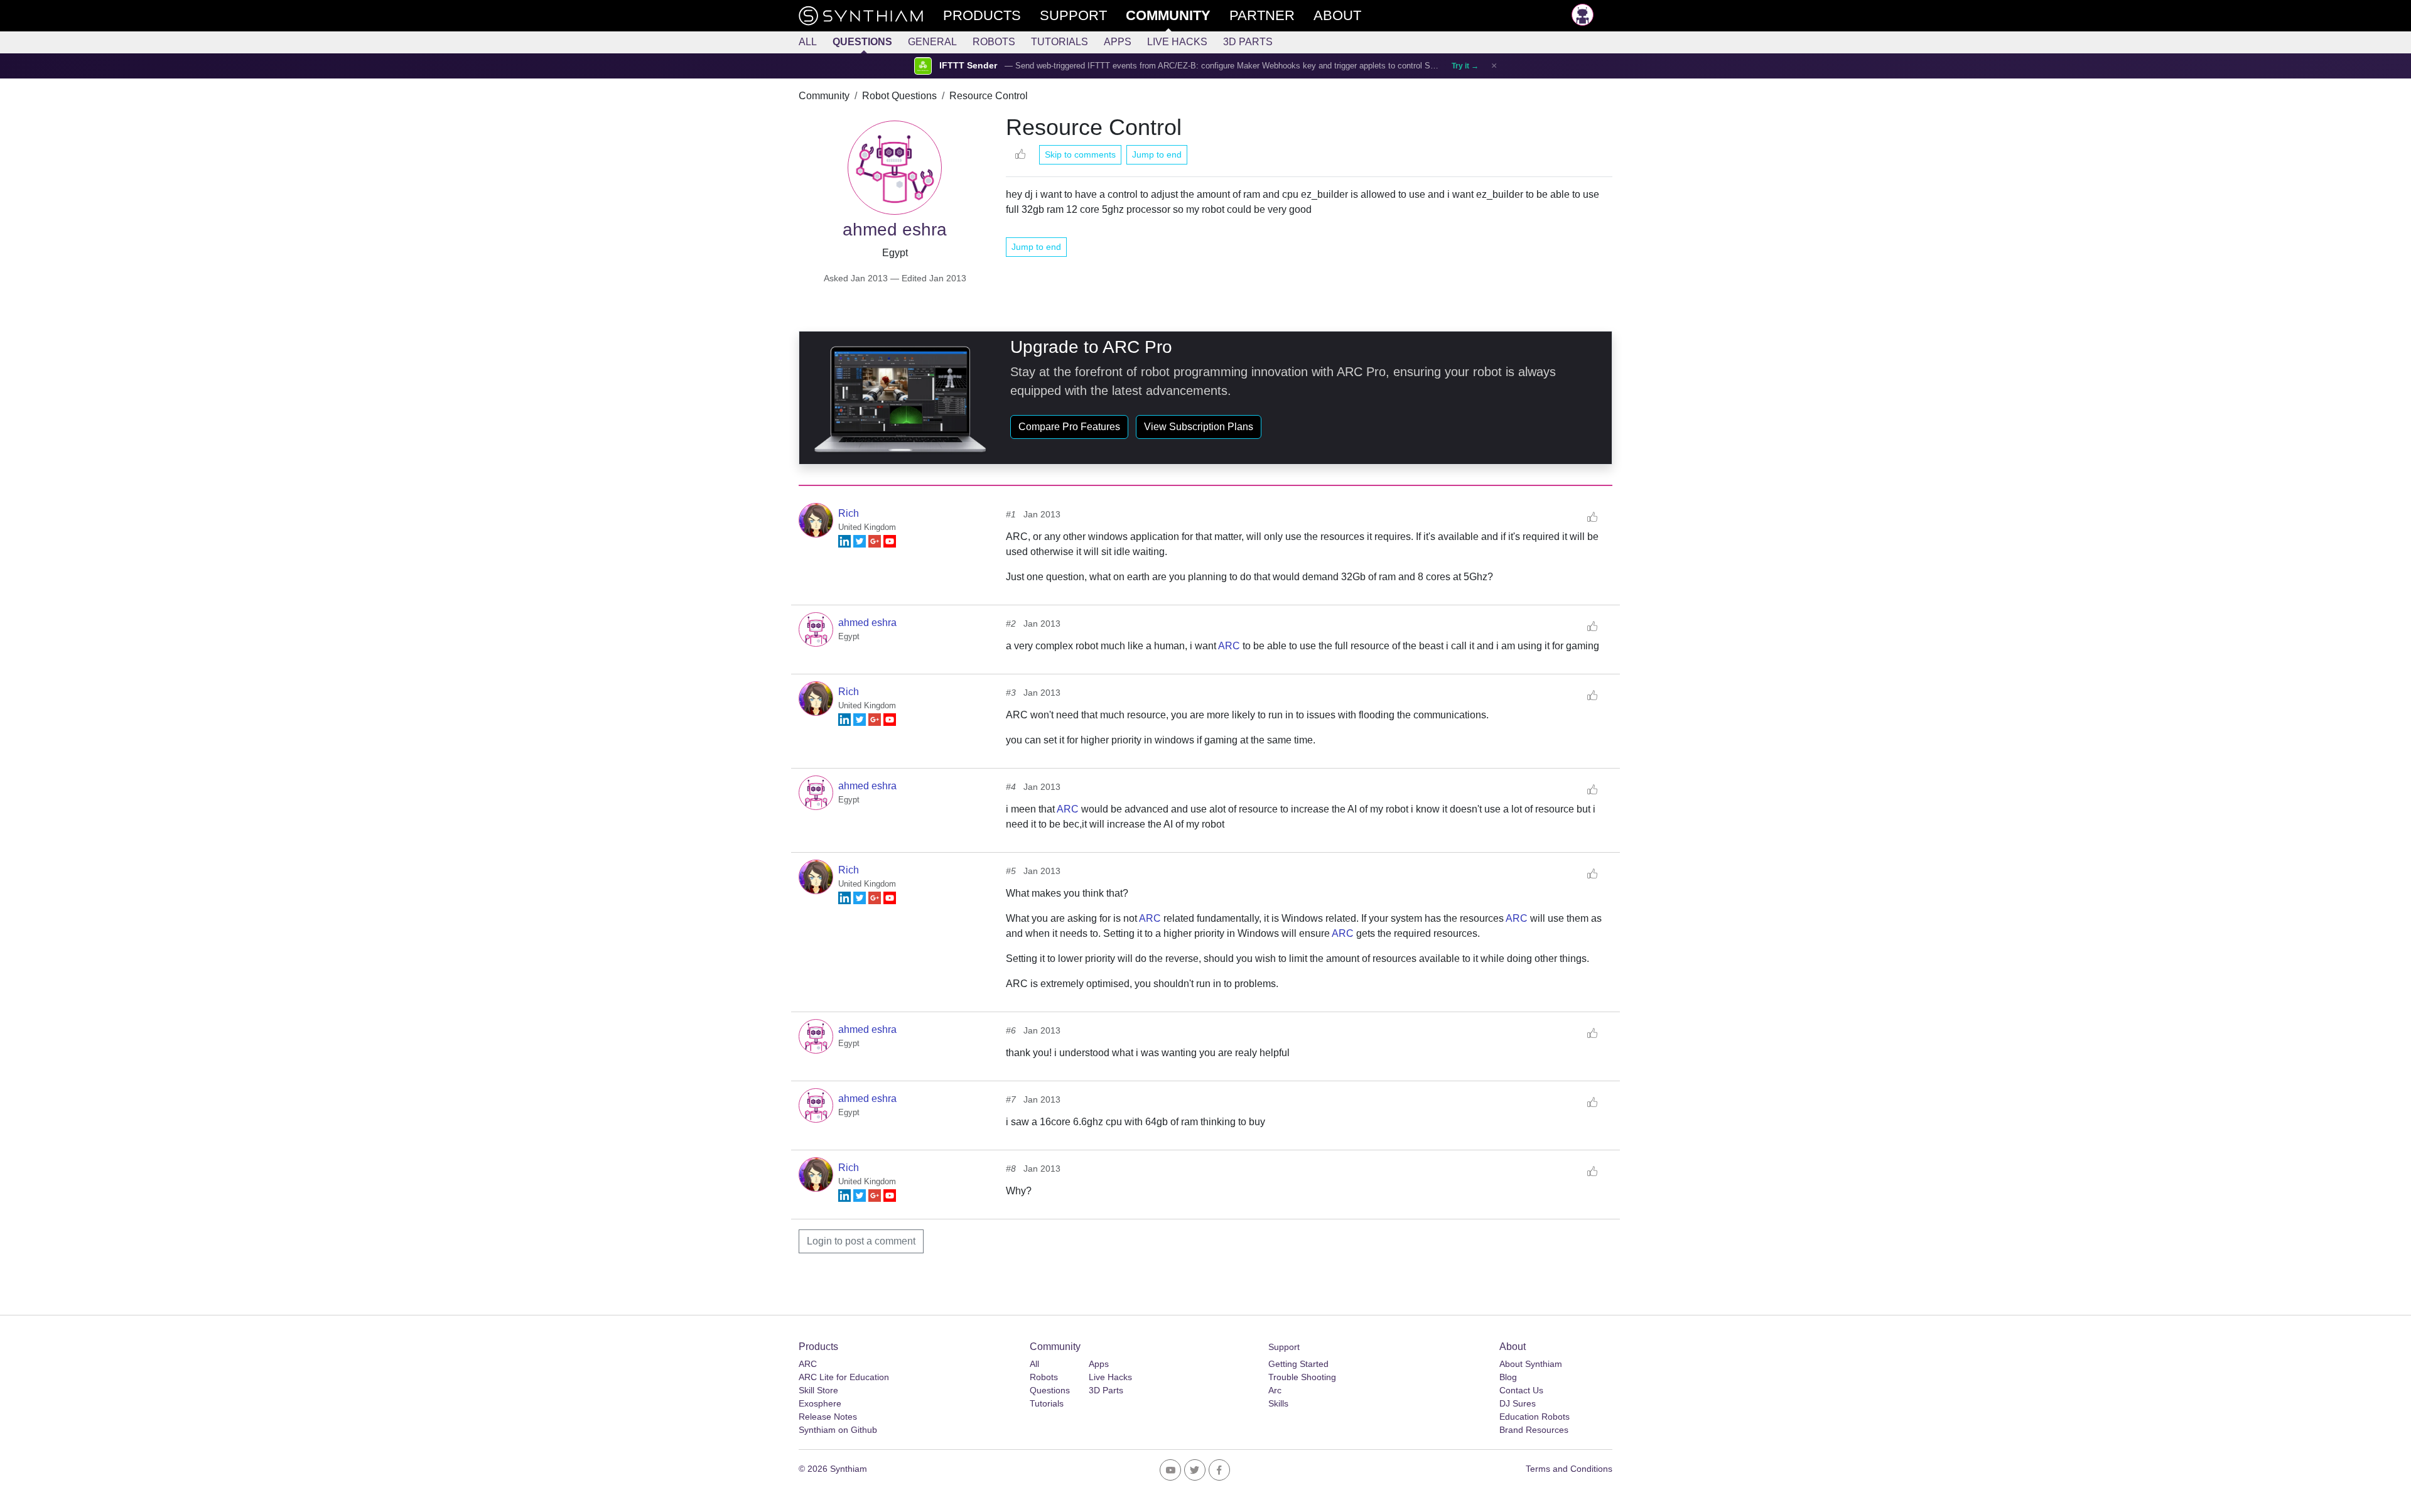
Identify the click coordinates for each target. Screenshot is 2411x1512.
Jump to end (1157, 154)
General (932, 42)
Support (1284, 1347)
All (808, 42)
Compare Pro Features (1069, 427)
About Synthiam (1531, 1364)
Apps (1118, 42)
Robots (994, 42)
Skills (1278, 1403)
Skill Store (818, 1390)
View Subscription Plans (1199, 427)
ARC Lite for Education (844, 1377)
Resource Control (989, 96)
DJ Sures (1518, 1403)
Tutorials (1060, 42)
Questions (862, 42)
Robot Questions (899, 96)
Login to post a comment (861, 1241)
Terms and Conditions (1569, 1469)
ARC (1229, 646)
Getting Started (1298, 1364)
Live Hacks (1177, 42)
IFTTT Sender (968, 66)
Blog (1508, 1377)
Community (824, 96)
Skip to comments (1080, 154)
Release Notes (828, 1417)
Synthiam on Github (838, 1430)
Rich (849, 513)
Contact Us (1521, 1390)
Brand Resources (1534, 1430)
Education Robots (1535, 1417)
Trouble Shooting (1302, 1377)
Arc (1275, 1390)
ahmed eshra (867, 623)
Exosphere (820, 1403)
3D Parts (1248, 42)
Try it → (1465, 66)
